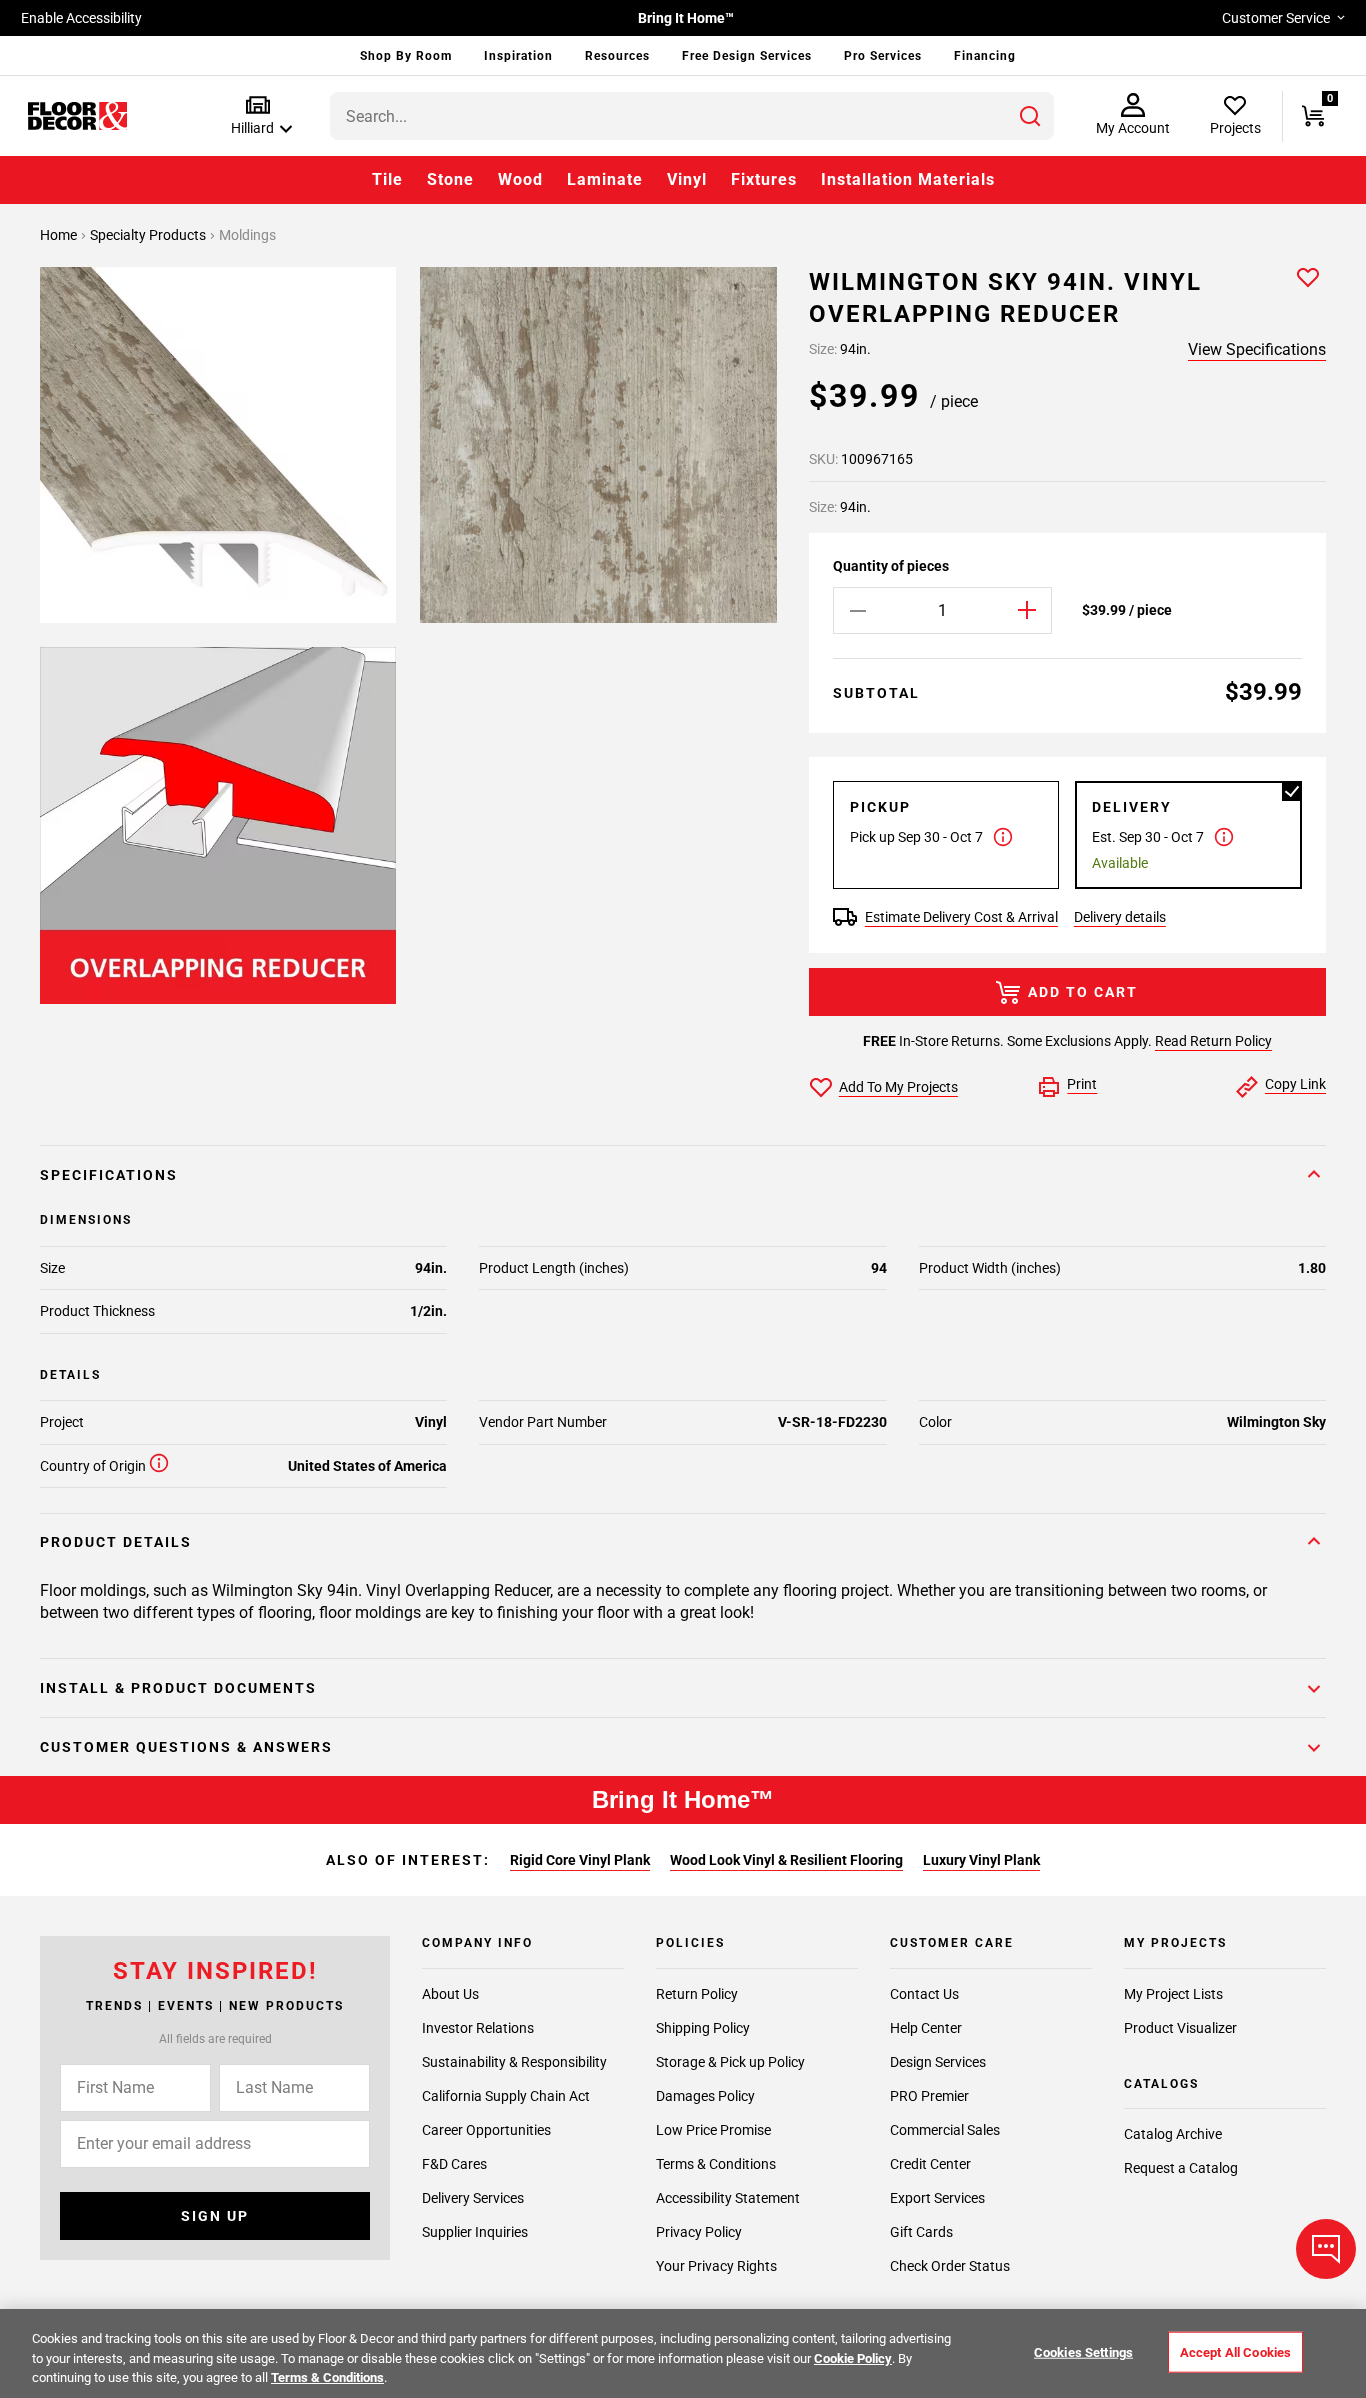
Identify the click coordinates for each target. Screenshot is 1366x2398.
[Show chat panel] (1326, 2249)
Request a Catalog (1181, 2168)
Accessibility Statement (728, 2198)
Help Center (926, 2028)
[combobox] (692, 116)
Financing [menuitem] (985, 56)
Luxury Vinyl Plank (981, 1860)
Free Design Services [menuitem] (747, 56)
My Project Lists (1173, 1994)
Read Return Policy (1213, 1041)
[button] (257, 116)
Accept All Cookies (1235, 2351)
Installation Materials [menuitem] (908, 179)
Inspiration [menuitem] (518, 56)
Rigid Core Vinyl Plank (580, 1860)
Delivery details (1120, 917)
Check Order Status (950, 2266)
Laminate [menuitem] (605, 179)
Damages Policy (705, 2096)
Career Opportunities (486, 2130)
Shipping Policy (703, 2028)
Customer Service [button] (1276, 18)
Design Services (938, 2062)
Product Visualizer (1180, 2028)
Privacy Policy (699, 2232)
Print (1082, 1084)
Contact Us (924, 1994)
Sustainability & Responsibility (514, 2062)
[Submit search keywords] (1030, 116)
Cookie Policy (853, 2358)
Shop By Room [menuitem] (406, 56)
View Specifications (1257, 349)
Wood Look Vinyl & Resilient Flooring (786, 1860)
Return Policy (697, 1994)
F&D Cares (454, 2164)
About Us (450, 1994)
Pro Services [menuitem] (883, 56)
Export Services (937, 2198)
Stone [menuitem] (450, 179)
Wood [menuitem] (520, 179)
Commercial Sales (945, 2130)
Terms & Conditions (716, 2164)
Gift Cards (921, 2232)
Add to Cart (1083, 992)
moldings (247, 235)
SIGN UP (215, 2216)
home (60, 235)
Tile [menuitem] (387, 179)
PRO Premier (929, 2096)
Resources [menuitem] (617, 56)
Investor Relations (478, 2028)
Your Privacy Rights (716, 2266)
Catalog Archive (1173, 2134)
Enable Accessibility (81, 18)
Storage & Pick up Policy (730, 2062)
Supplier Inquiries (475, 2232)
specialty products (149, 235)
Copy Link (1295, 1084)
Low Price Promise (713, 2130)
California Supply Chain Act (506, 2096)
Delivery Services (473, 2198)
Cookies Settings (1083, 2351)
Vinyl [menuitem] (687, 179)
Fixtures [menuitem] (764, 179)
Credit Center (930, 2164)
